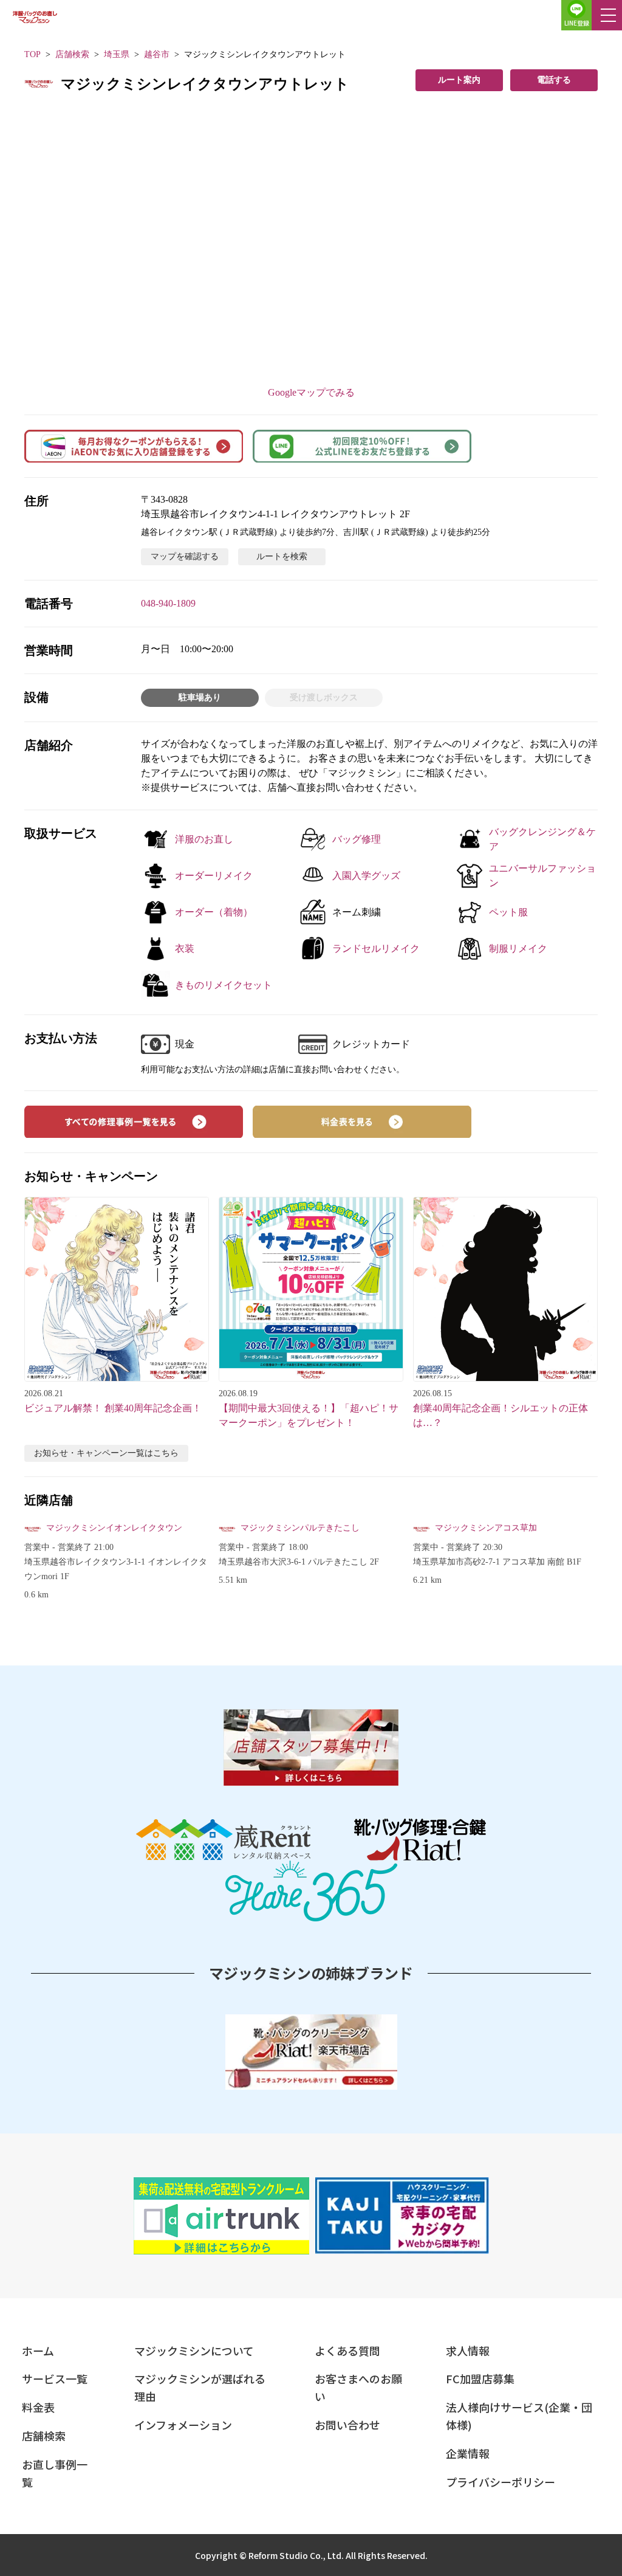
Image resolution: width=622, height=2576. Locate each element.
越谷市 (157, 54)
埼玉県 (117, 54)
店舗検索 (72, 54)
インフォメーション (183, 2425)
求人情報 (468, 2350)
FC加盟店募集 (480, 2378)
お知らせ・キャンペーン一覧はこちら (106, 1453)
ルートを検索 (282, 556)
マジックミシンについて (194, 2350)
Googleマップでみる (311, 392)
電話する (554, 80)
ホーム (38, 2350)
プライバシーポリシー (501, 2482)
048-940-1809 (168, 603)
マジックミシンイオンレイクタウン (114, 1528)
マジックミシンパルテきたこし (300, 1528)
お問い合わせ (347, 2425)
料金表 (38, 2407)
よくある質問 (347, 2350)
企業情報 (468, 2453)
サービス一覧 (55, 2378)
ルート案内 (459, 80)
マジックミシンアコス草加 (486, 1528)
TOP (32, 54)
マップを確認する (185, 556)
